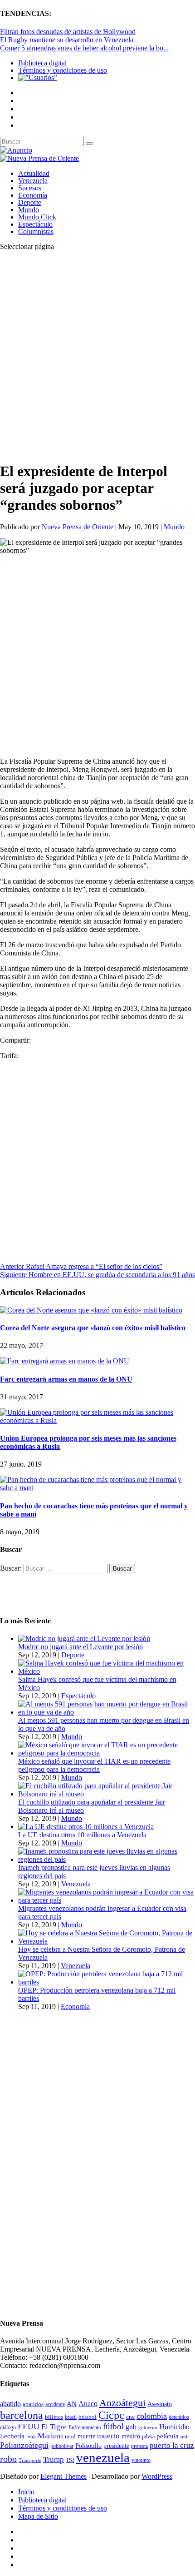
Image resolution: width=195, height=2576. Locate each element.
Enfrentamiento (85, 2428)
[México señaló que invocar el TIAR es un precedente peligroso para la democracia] (107, 1753)
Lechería (12, 2436)
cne (130, 2417)
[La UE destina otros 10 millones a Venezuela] (86, 1827)
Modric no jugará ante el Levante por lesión (80, 1647)
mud (70, 2436)
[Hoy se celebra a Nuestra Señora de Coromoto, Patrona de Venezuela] (107, 1941)
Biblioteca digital (42, 63)
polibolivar (62, 2446)
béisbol (88, 2417)
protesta (139, 2446)
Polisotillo (88, 2446)
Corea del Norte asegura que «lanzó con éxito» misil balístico (93, 1328)
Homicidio (174, 2427)
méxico (131, 2436)
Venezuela (33, 181)
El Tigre (54, 2427)
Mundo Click (37, 217)
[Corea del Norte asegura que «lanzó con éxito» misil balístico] (91, 1310)
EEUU (29, 2427)
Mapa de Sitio (38, 2516)
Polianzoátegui (24, 2445)
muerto (108, 2436)
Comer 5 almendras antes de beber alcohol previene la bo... (84, 48)
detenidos (179, 2417)
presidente (116, 2446)
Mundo (29, 210)
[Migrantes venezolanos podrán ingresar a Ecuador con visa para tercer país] (107, 1900)
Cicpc (111, 2415)
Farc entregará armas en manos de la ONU (66, 1379)
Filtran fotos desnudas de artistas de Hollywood (68, 32)
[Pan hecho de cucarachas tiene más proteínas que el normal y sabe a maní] (97, 1488)
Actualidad (34, 173)
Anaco (88, 2404)
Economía (33, 195)
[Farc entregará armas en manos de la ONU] (65, 1361)
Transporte (30, 2460)
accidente (55, 2404)
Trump (54, 2459)
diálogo (8, 2427)
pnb (185, 2437)
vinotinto (141, 2460)
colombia (152, 2416)
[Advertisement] (97, 356)
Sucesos (30, 188)
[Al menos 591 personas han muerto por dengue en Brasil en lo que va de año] (107, 1712)
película (168, 2436)
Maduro (50, 2436)
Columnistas (36, 231)
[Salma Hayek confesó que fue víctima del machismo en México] (107, 1671)
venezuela (103, 2457)
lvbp (31, 2437)
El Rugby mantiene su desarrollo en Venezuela (67, 40)
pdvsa (148, 2437)
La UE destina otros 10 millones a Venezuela (82, 1835)
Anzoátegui (122, 2403)
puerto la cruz (172, 2445)
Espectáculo (35, 224)
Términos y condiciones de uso (63, 70)
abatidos (33, 2404)
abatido (10, 2404)
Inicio (26, 2492)
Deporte (30, 202)
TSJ (70, 2460)
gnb (131, 2427)
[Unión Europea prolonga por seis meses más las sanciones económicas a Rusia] (97, 1420)
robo (8, 2459)
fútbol (113, 2426)
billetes (54, 2417)
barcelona (22, 2415)
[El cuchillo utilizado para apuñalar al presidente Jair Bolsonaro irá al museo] (107, 1794)
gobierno (148, 2427)
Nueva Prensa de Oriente (78, 527)
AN (72, 2404)
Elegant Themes (63, 2476)
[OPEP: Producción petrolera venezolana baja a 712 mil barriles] (107, 1982)
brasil (71, 2417)
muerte (86, 2436)
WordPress (157, 2476)
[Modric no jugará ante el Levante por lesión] (84, 1639)
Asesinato (160, 2404)
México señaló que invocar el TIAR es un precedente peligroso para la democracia (94, 1765)
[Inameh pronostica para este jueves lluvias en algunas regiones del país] (107, 1859)
